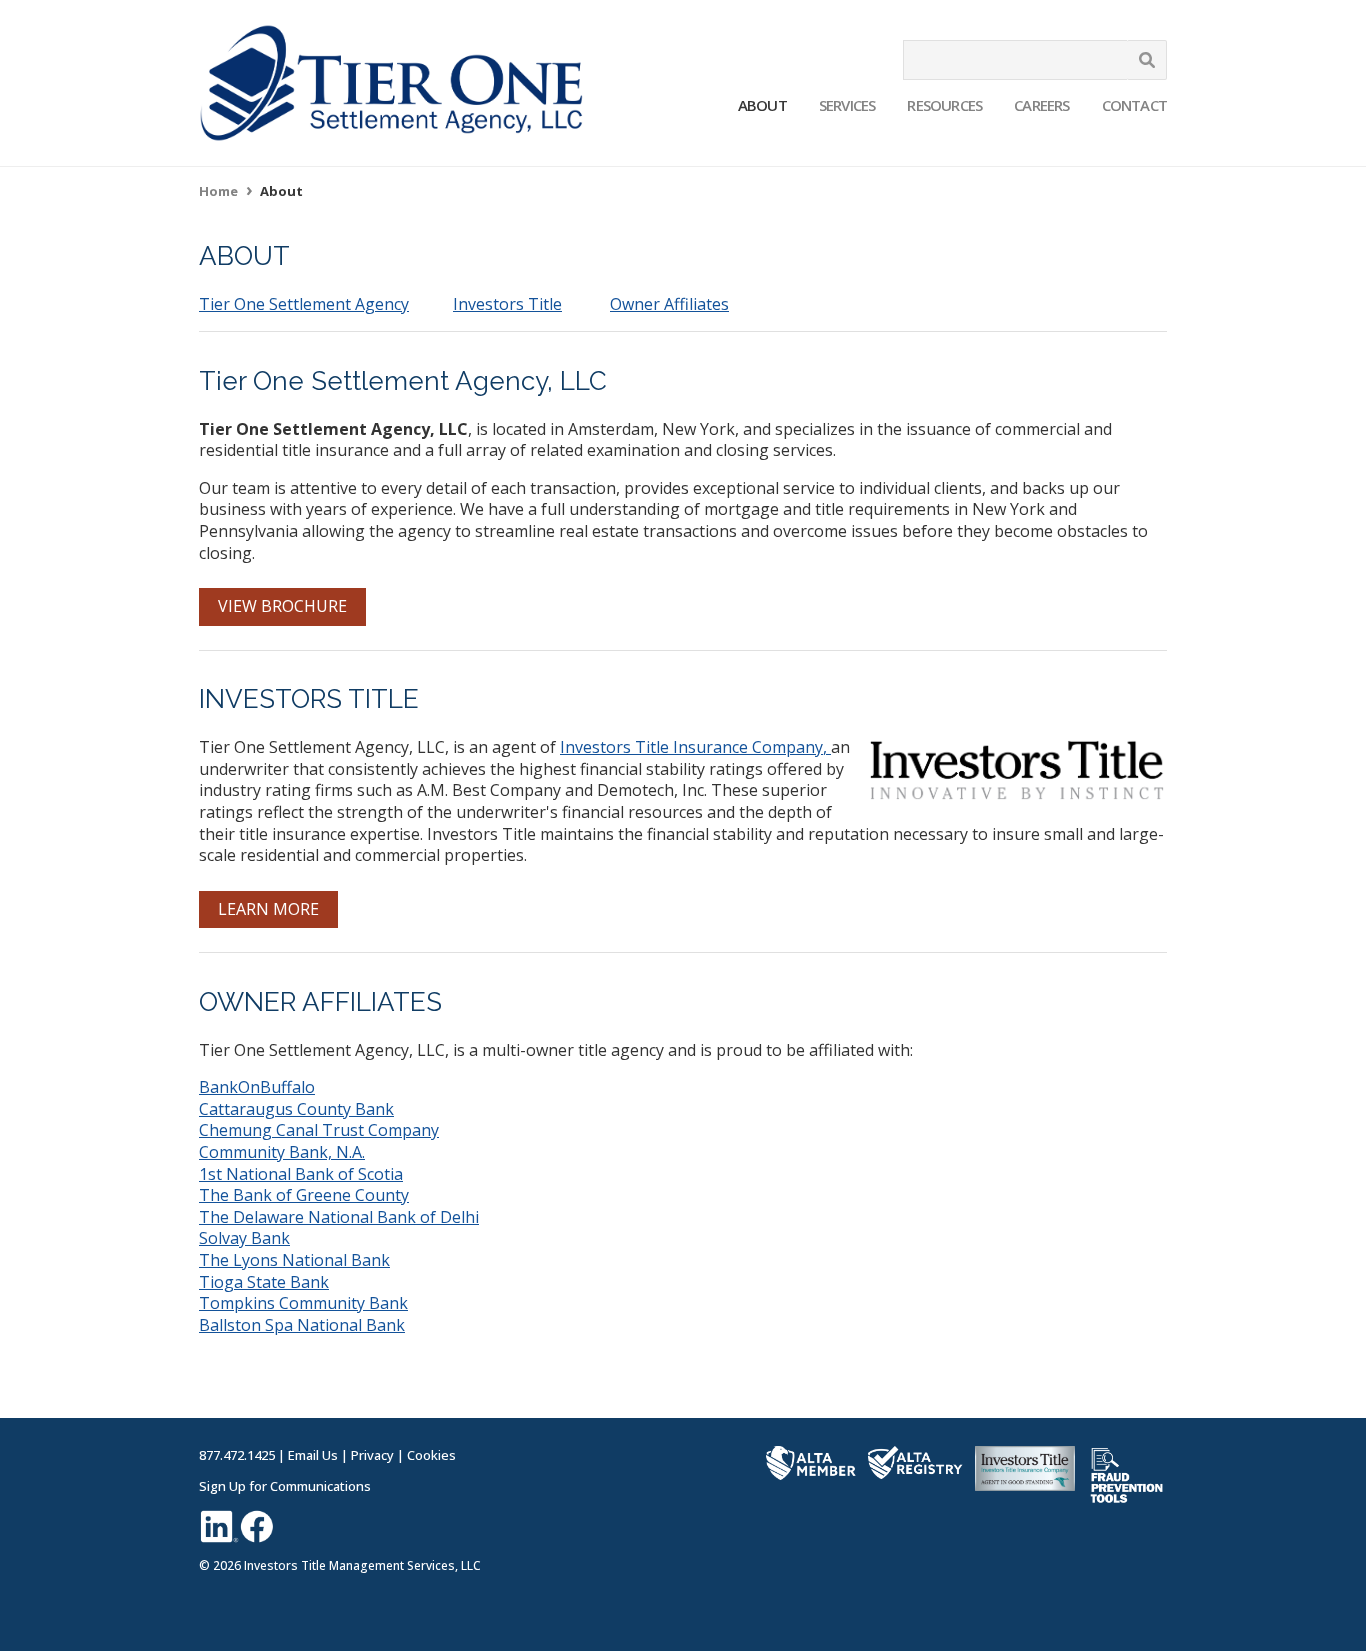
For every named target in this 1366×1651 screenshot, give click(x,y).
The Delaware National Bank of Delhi (339, 1217)
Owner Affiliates (669, 304)
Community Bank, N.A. (282, 1152)
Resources (944, 105)
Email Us (313, 1455)
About (762, 105)
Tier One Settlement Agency (304, 304)
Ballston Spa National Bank (302, 1325)
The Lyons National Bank (294, 1260)
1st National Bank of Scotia (301, 1174)
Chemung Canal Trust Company (319, 1130)
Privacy (372, 1455)
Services (847, 105)
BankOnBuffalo (257, 1087)
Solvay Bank (244, 1238)
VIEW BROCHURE (282, 606)
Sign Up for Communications (285, 1486)
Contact (1134, 105)
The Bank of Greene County (304, 1195)
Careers (1041, 105)
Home (218, 191)
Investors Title (507, 304)
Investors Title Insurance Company (691, 747)
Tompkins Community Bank (303, 1303)
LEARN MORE (268, 909)
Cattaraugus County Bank (296, 1109)
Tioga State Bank (264, 1282)
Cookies (431, 1455)
